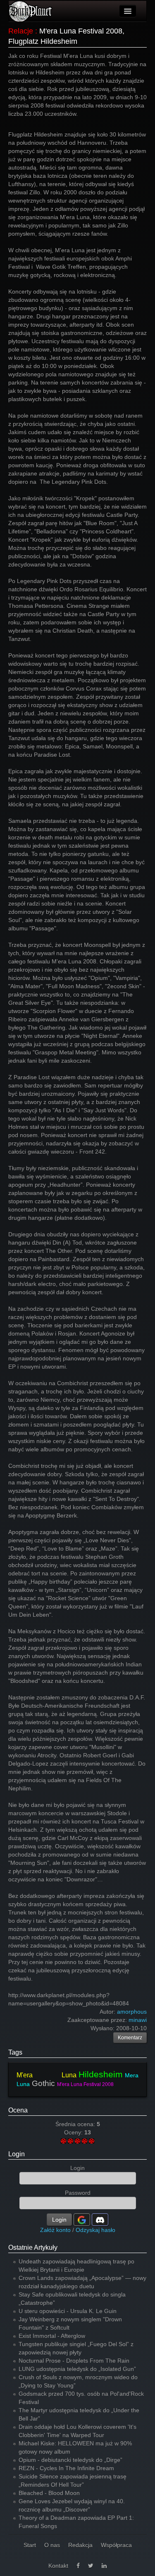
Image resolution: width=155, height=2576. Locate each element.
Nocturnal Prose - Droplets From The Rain (74, 2361)
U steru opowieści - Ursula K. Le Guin (68, 2311)
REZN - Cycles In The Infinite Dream (66, 2468)
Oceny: (74, 2132)
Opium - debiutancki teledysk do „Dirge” (70, 2460)
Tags (15, 2052)
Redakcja (80, 2545)
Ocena (18, 2110)
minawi (138, 2020)
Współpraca (116, 2545)
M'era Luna (46, 2075)
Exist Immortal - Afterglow (52, 2336)
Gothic (43, 2083)
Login (17, 2154)
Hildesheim (101, 2074)
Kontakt (58, 2566)
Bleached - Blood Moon (49, 2493)
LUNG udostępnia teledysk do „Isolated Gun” (77, 2369)
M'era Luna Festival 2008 (85, 2084)
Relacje (21, 31)
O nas (52, 2545)
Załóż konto (55, 2230)
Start (30, 2545)
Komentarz (130, 2038)
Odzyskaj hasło (95, 2230)
